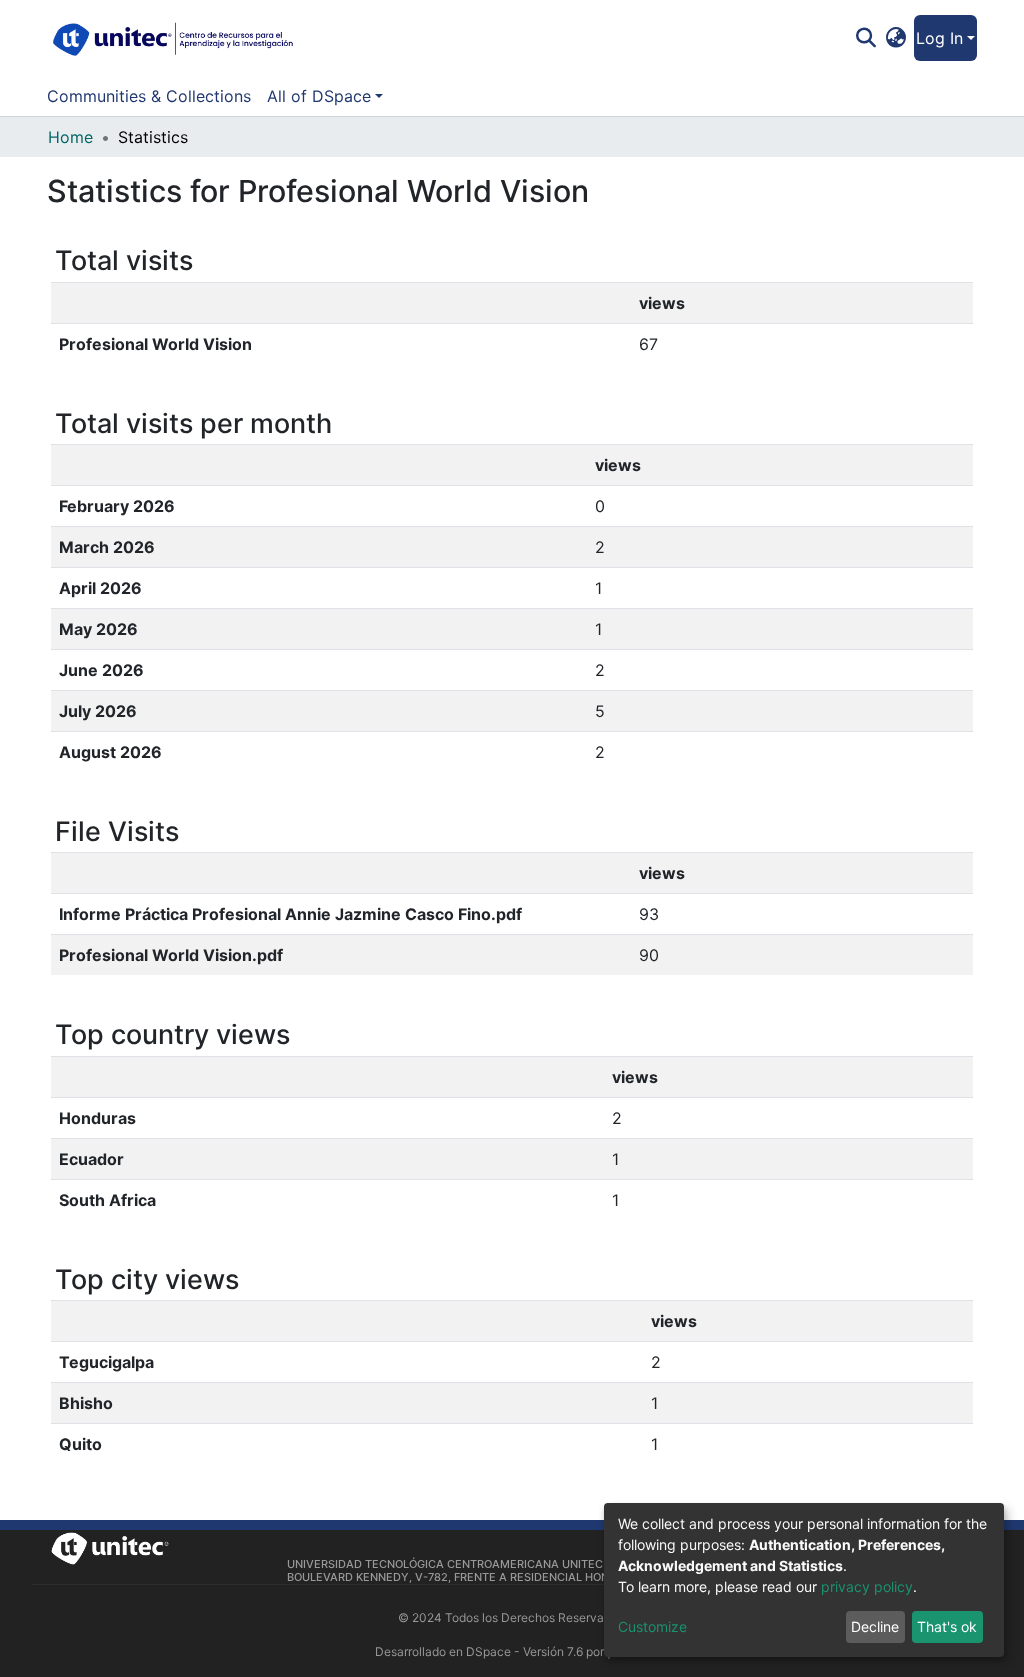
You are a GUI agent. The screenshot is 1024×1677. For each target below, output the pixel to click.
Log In (939, 38)
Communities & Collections (149, 96)
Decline (875, 1626)
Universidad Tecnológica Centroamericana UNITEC (445, 1564)
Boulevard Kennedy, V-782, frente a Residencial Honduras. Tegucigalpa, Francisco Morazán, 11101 (589, 1577)
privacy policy (867, 1586)
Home (70, 137)
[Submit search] (865, 38)
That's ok (947, 1626)
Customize (652, 1626)
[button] (896, 38)
